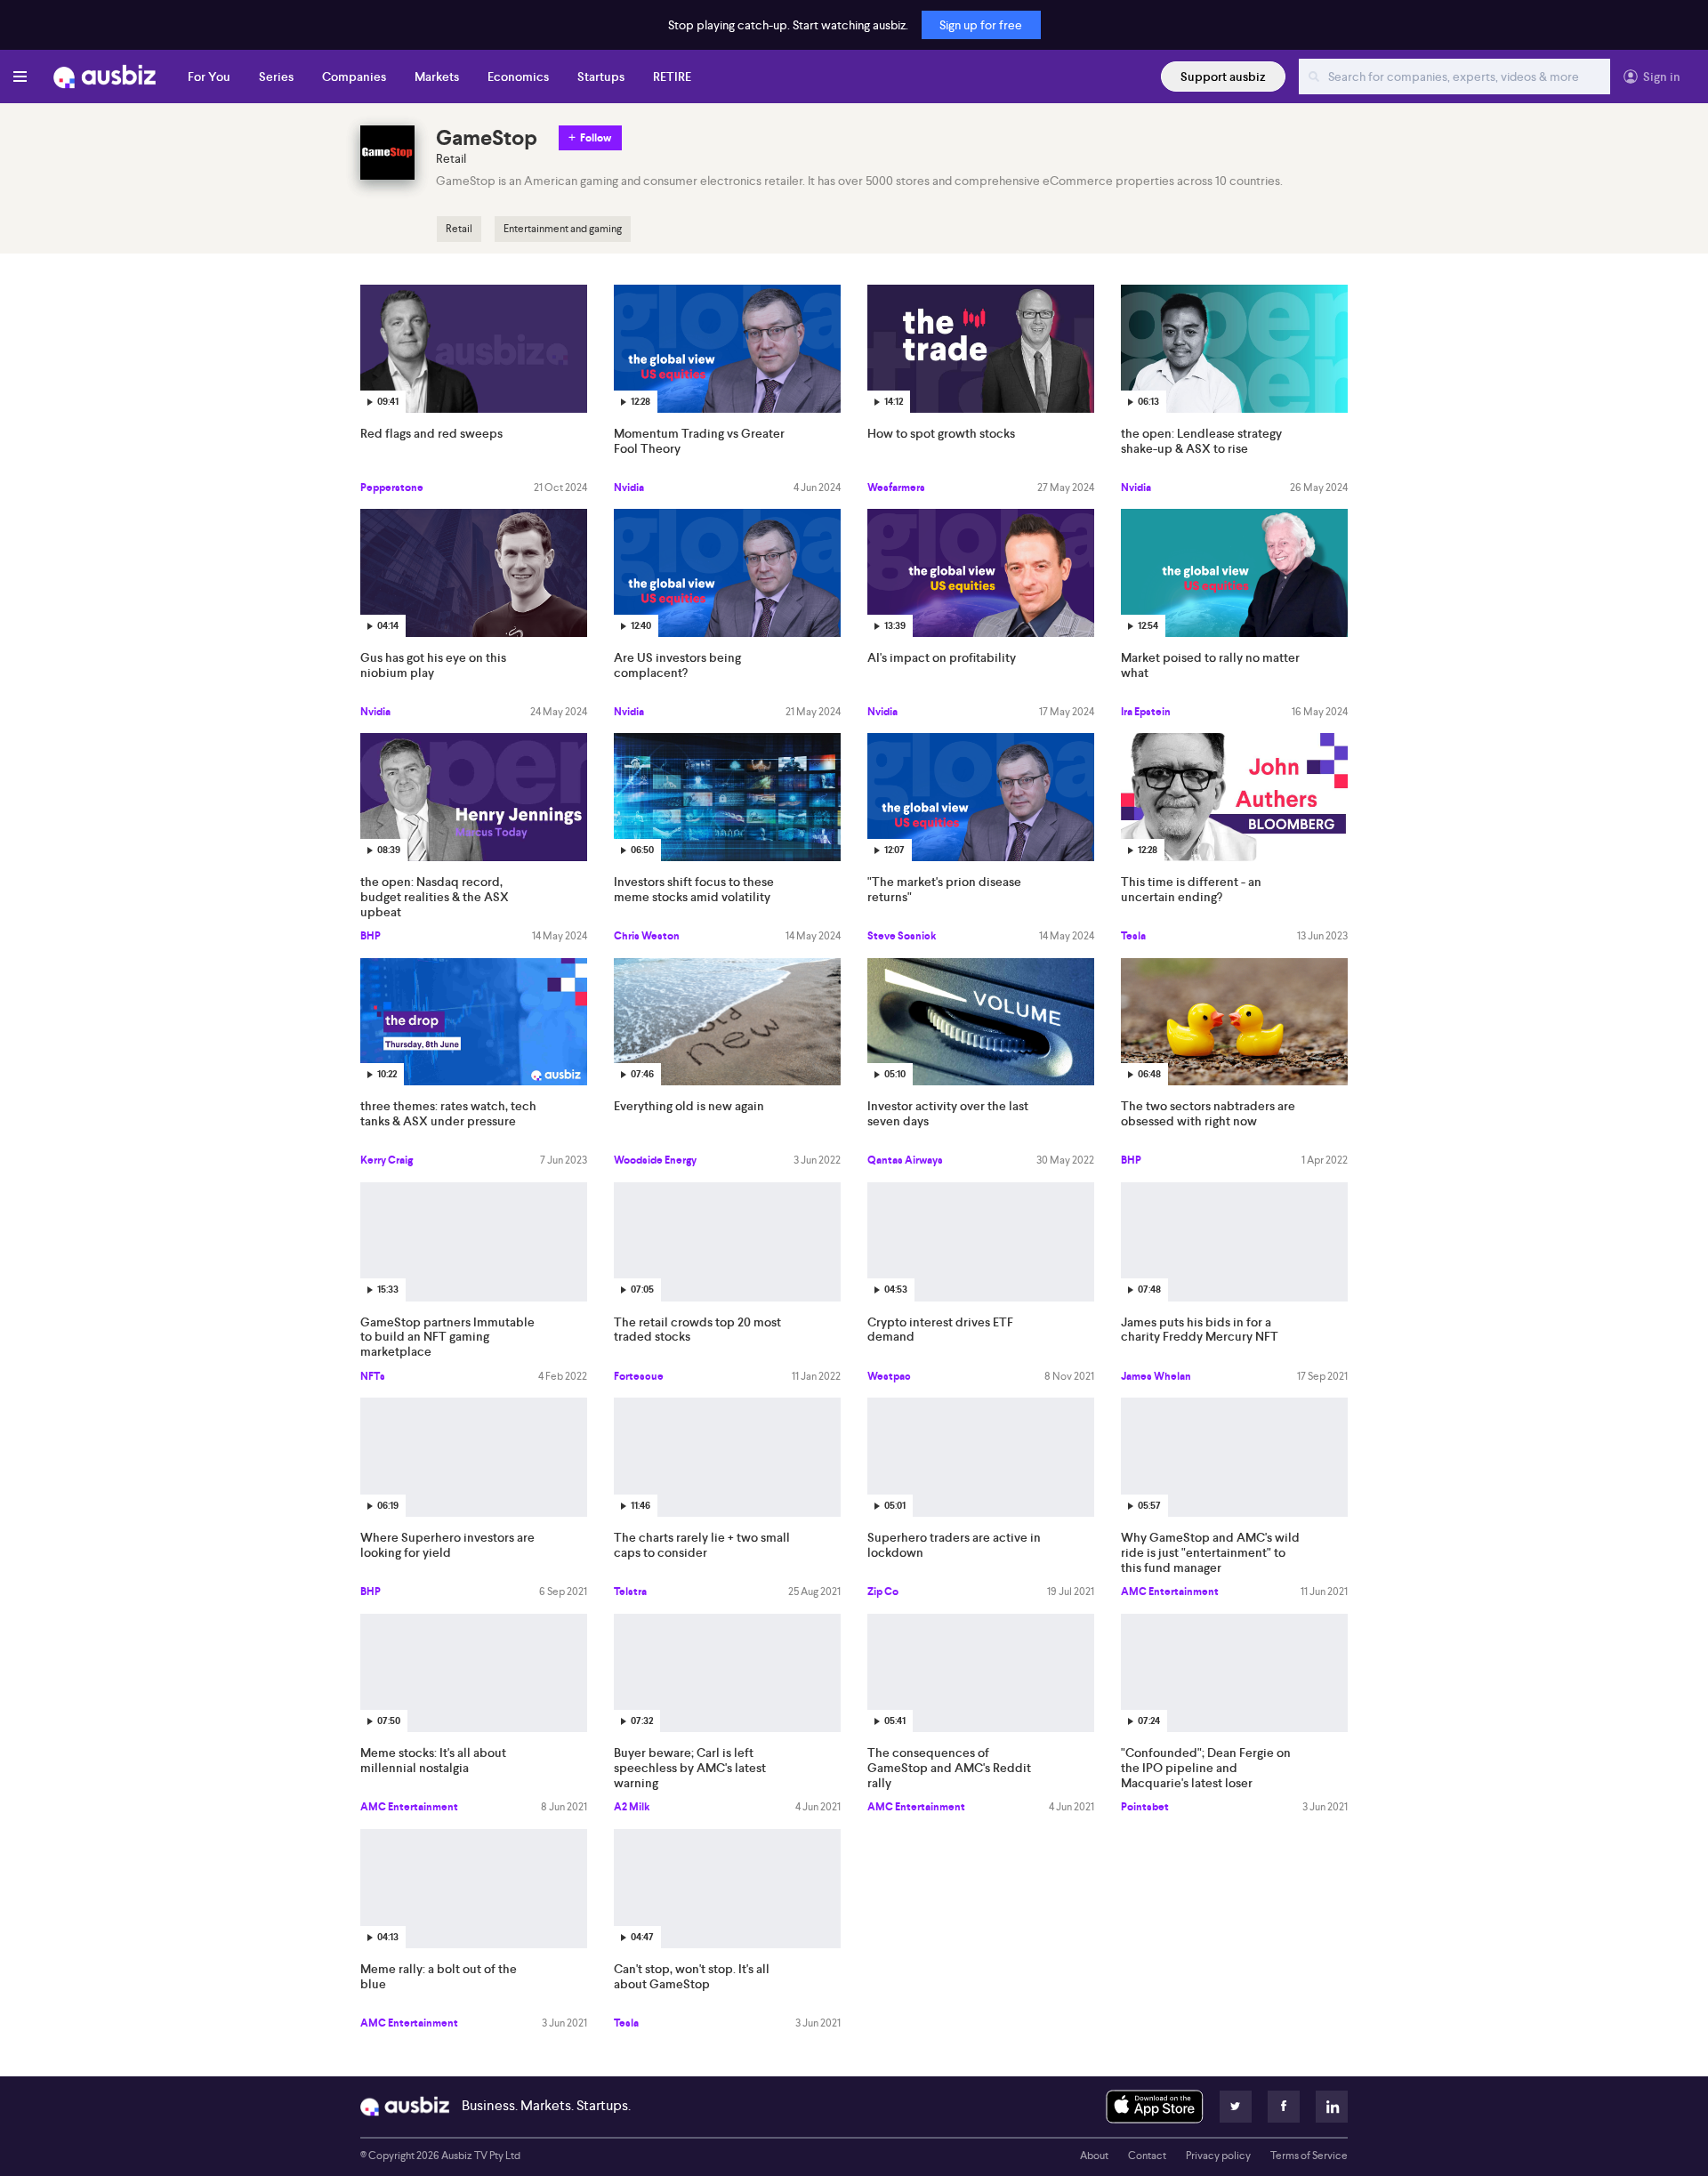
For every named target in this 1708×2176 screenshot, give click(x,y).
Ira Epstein (1146, 712)
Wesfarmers (896, 488)
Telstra (630, 1592)
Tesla (1133, 936)
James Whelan (1156, 1376)
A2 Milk (632, 1807)
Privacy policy (1218, 2156)
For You (209, 77)
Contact (1147, 2156)
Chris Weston (647, 936)
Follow (596, 138)
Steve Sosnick (902, 936)
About (1094, 2156)
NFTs (373, 1376)
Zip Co (883, 1592)
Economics (518, 77)
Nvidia (629, 488)
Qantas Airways (905, 1160)
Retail (459, 229)
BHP (371, 936)
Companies (354, 77)
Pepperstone (392, 488)
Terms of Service (1309, 2156)
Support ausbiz (1223, 77)
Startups (601, 77)
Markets (437, 77)
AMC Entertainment (1170, 1592)
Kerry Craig (387, 1160)
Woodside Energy (655, 1160)
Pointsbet (1145, 1807)
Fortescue (639, 1376)
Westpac (889, 1376)
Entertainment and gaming (563, 229)
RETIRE (672, 77)
